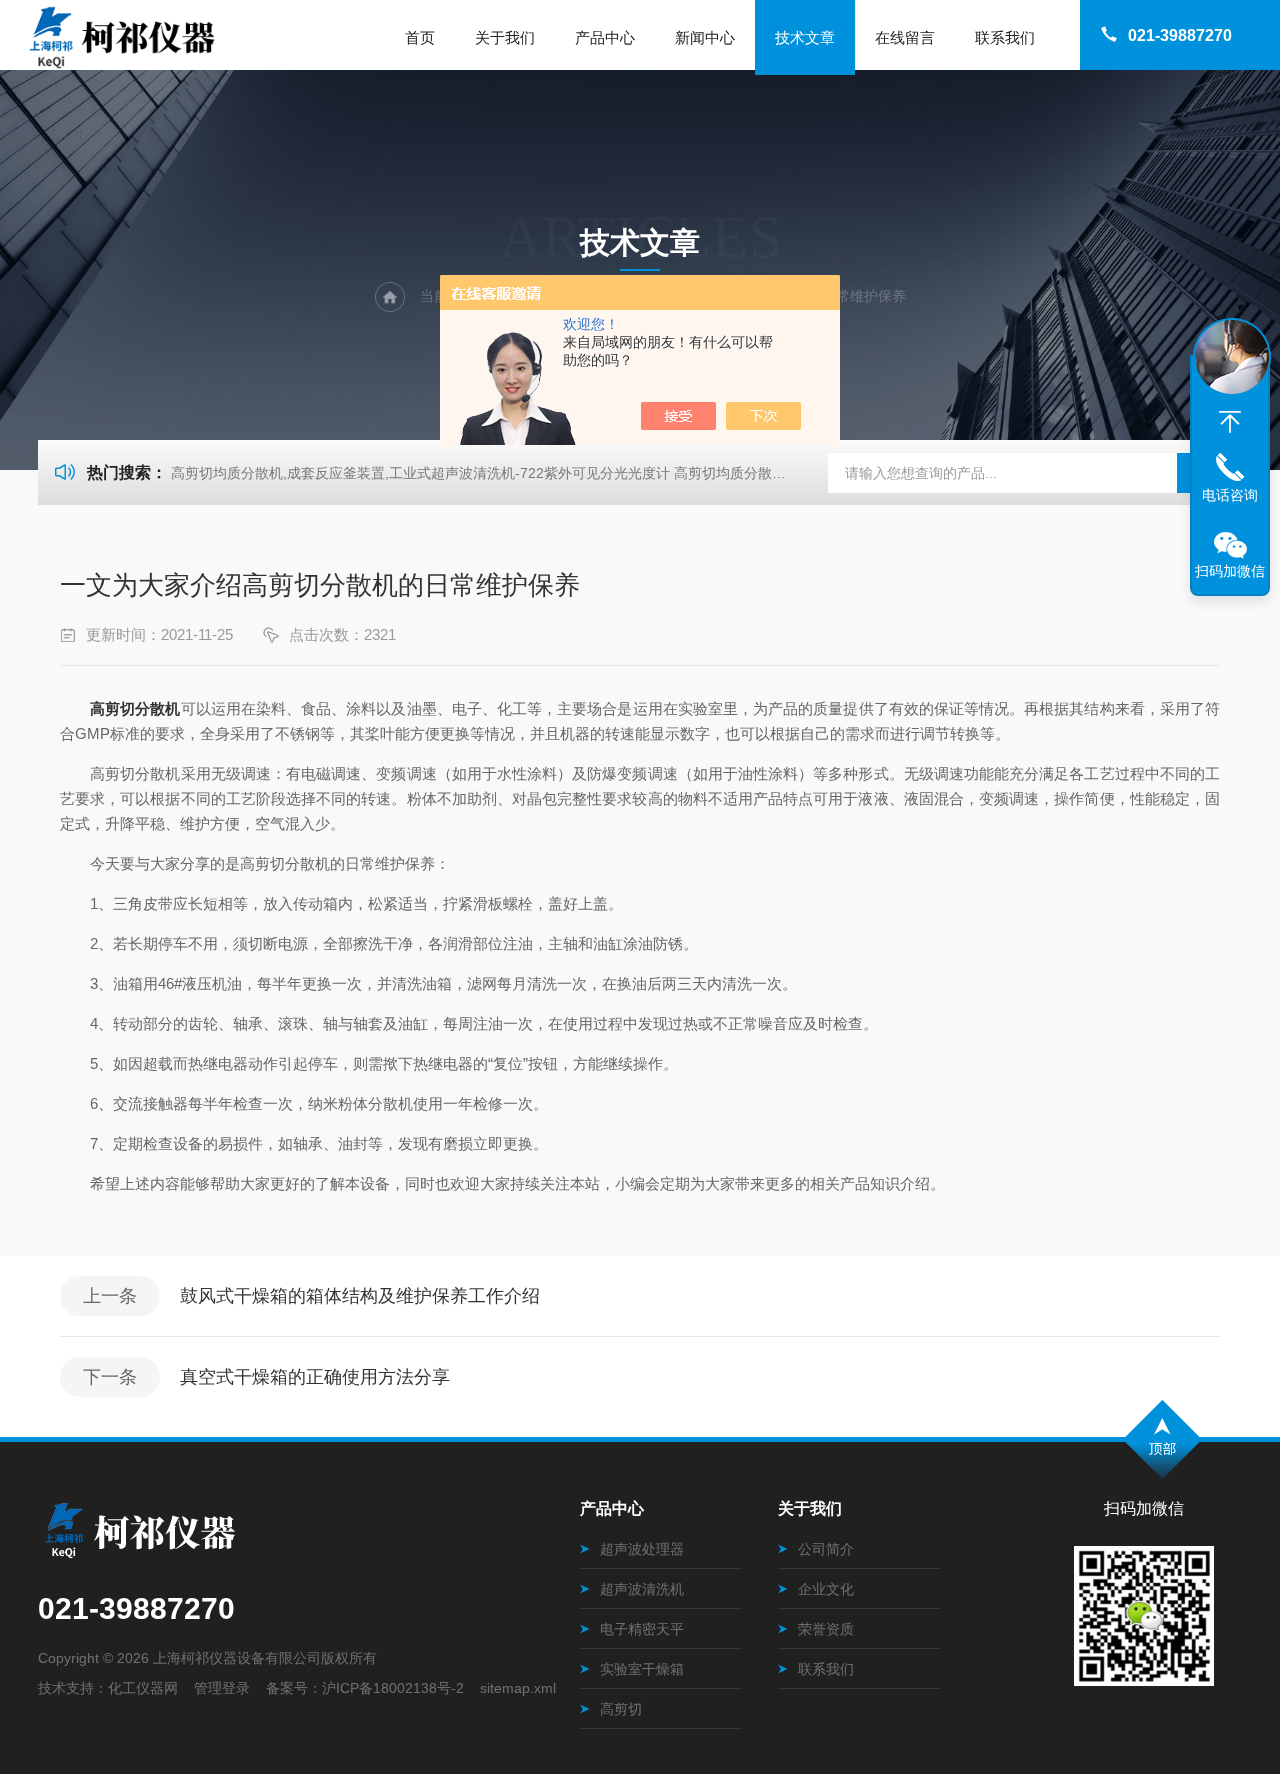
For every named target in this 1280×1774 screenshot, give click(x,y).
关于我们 (505, 37)
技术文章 (805, 37)
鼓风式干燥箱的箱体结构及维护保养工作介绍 (360, 1296)
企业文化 (826, 1589)
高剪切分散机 (135, 708)
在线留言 (905, 37)
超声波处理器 (642, 1549)
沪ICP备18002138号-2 (393, 1688)
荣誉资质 (826, 1629)
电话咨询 (1230, 495)
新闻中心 (705, 37)
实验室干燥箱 (642, 1669)
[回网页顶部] (1230, 422)
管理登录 (222, 1688)
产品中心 (605, 37)
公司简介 (826, 1549)
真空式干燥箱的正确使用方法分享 (315, 1377)
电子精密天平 (642, 1629)
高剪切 (621, 1709)
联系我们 (1005, 37)
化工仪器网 (143, 1688)
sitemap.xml (518, 1688)
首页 (420, 37)
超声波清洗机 (642, 1589)
